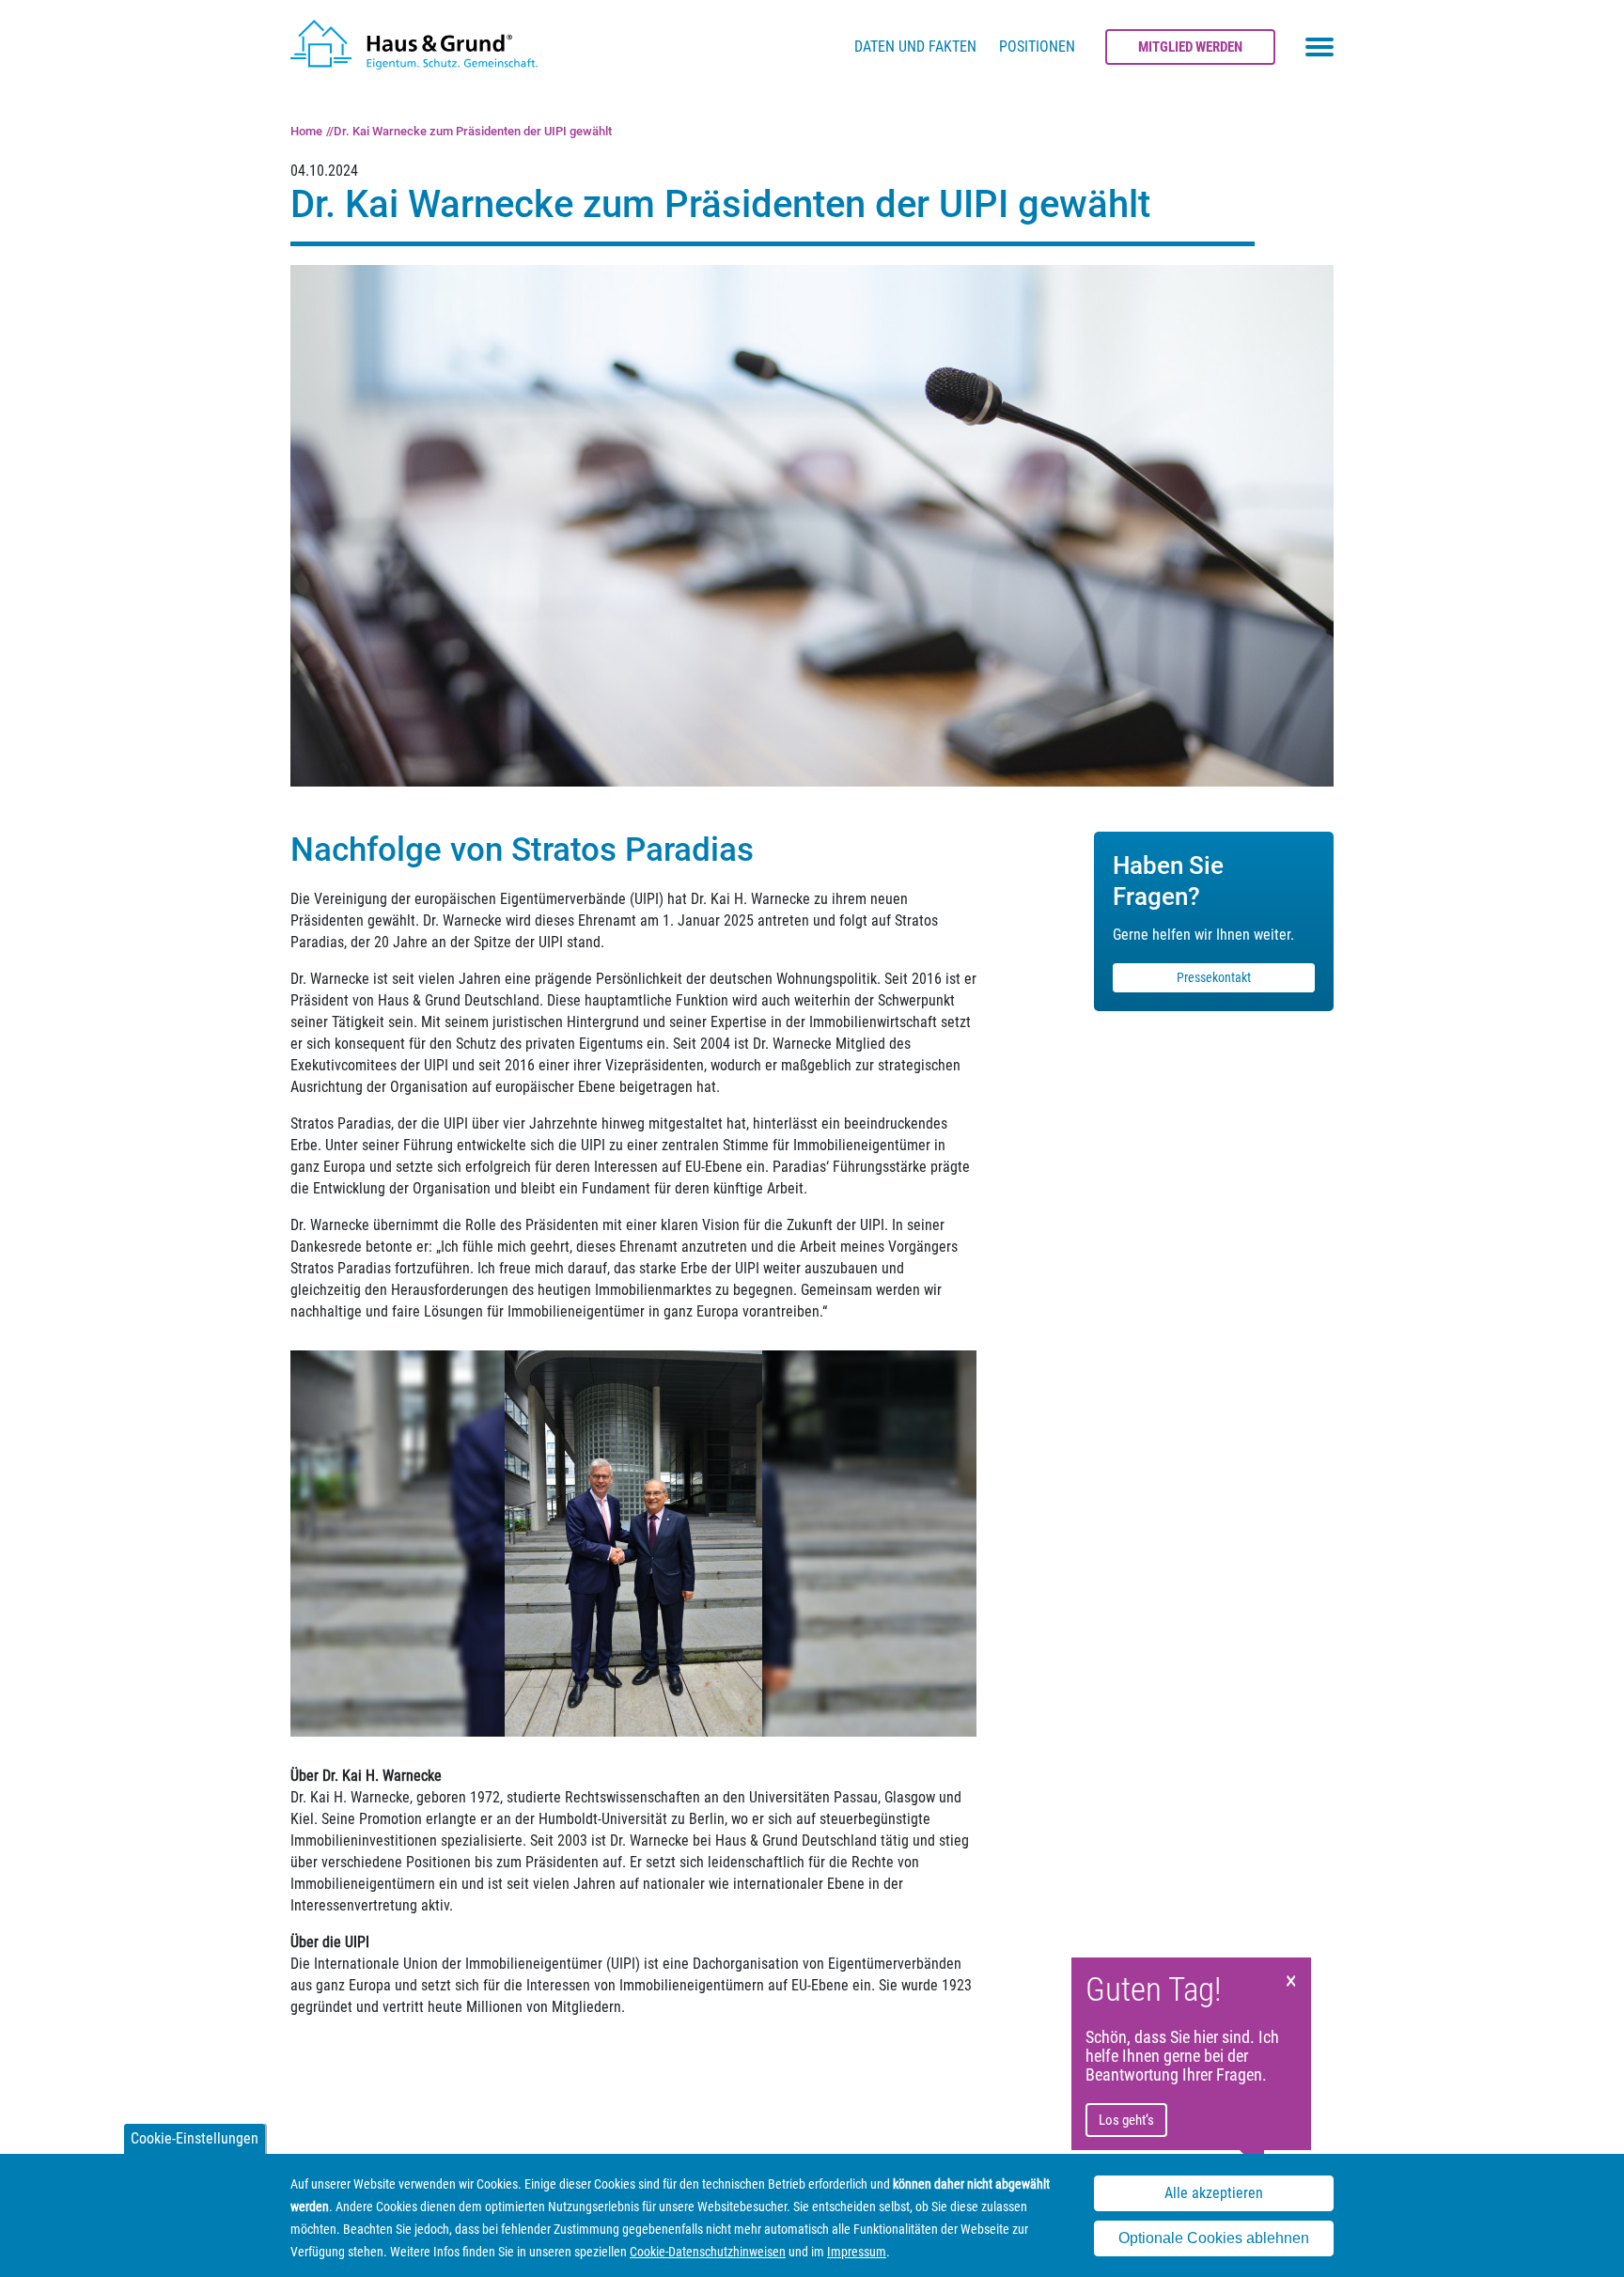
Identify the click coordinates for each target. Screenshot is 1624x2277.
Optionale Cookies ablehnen (1214, 2238)
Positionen (1037, 47)
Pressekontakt (1214, 977)
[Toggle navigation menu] (1319, 47)
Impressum (857, 2252)
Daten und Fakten (915, 47)
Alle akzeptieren (1214, 2193)
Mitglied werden (1190, 47)
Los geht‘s (1126, 2120)
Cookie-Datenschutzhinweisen (708, 2252)
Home (306, 131)
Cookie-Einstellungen (195, 2138)
